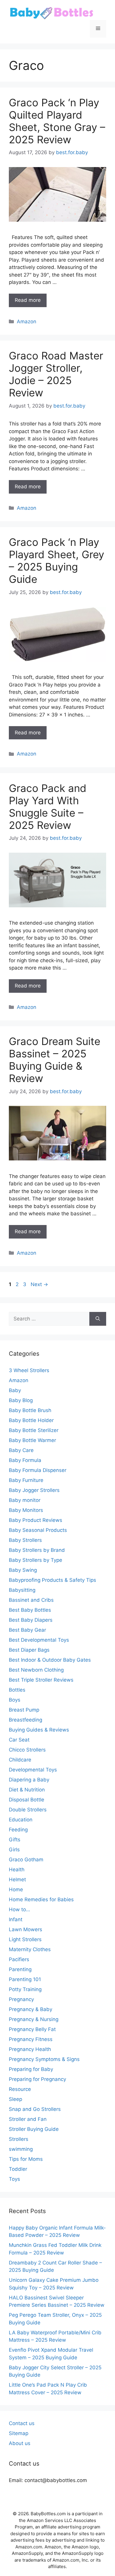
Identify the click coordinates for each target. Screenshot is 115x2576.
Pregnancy (21, 1999)
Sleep (15, 2099)
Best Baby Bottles (30, 1610)
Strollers (19, 2139)
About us (20, 2443)
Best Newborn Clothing (36, 1670)
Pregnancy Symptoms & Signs (44, 2059)
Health (17, 1870)
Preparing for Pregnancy (37, 2079)
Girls (14, 1850)
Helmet (17, 1880)
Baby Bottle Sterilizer (34, 1430)
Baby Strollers (25, 1540)
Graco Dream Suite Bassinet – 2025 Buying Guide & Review (55, 1060)
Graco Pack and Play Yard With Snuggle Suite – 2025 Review (48, 807)
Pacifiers (19, 1959)
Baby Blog (21, 1400)
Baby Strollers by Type (36, 1560)
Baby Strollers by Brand (37, 1550)
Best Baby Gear (27, 1630)
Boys (15, 1700)
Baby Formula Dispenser (38, 1470)
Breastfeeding (26, 1720)
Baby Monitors (26, 1510)
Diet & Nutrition (27, 1790)
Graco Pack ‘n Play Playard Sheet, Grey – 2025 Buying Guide (56, 561)
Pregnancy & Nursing (34, 2019)
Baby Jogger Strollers (34, 1490)
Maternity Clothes (30, 1949)
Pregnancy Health (30, 2049)
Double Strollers (28, 1810)
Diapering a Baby (29, 1780)
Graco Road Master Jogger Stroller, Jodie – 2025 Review (56, 374)
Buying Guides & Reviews (39, 1730)
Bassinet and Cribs (31, 1600)
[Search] (98, 1319)
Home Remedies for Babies (41, 1899)
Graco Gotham (26, 1860)
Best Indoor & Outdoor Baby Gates (50, 1660)
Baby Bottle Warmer (32, 1440)
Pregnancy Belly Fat (32, 2029)
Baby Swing (23, 1570)
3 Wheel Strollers (29, 1370)
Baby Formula (25, 1460)
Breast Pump (24, 1710)
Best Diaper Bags (29, 1650)
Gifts (15, 1840)
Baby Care (21, 1450)
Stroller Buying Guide (34, 2129)
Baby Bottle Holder (31, 1420)
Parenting (20, 1969)
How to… (19, 1909)
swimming (21, 2149)
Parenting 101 (25, 1979)
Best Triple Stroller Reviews (41, 1680)
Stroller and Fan (28, 2119)
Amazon (27, 322)
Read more (28, 300)
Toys (14, 2179)
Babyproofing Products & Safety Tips (52, 1580)
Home (16, 1889)
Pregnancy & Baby (31, 2009)
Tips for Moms (26, 2159)
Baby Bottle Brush (30, 1410)
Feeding (18, 1830)
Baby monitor (25, 1500)
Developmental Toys (33, 1770)
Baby (15, 1390)
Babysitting (22, 1590)
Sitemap (19, 2433)
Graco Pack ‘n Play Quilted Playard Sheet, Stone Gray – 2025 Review (57, 121)
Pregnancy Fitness (31, 2039)
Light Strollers (25, 1939)
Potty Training (25, 1989)
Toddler (18, 2169)
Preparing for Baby (31, 2069)
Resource (20, 2089)
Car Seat (19, 1740)
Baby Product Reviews (36, 1520)
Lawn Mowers (26, 1929)
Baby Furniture (26, 1480)
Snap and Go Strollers (35, 2109)
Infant (16, 1919)
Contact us (22, 2423)
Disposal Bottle (27, 1800)
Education (21, 1820)
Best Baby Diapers (31, 1620)
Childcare (20, 1760)
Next (39, 1284)
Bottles (17, 1690)
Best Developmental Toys (39, 1640)
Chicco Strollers (27, 1750)
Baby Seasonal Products (38, 1530)
